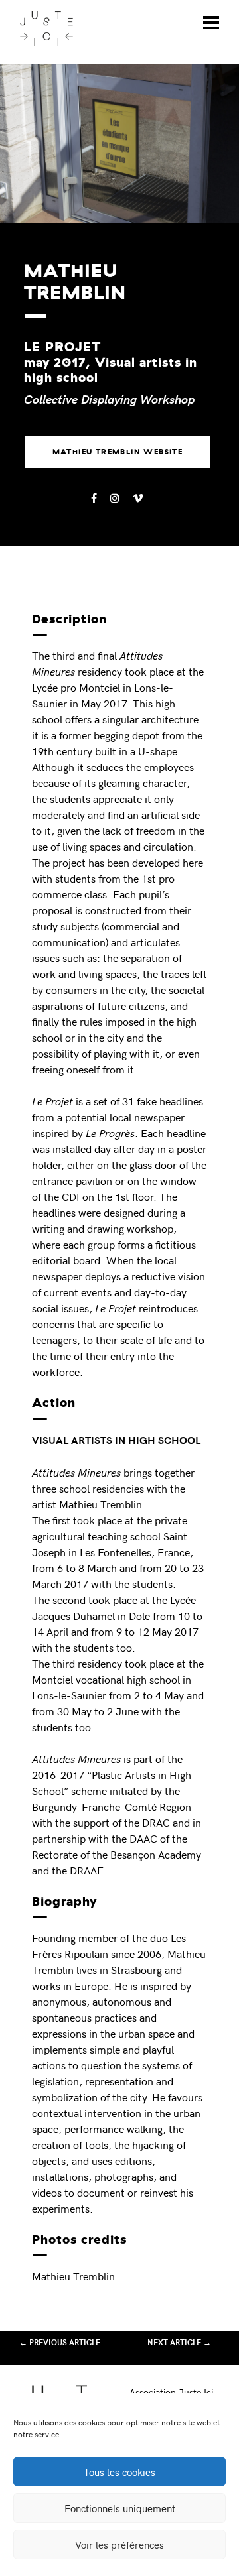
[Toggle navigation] (211, 23)
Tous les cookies (119, 2472)
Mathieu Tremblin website (118, 452)
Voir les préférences (119, 2545)
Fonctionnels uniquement (120, 2508)
